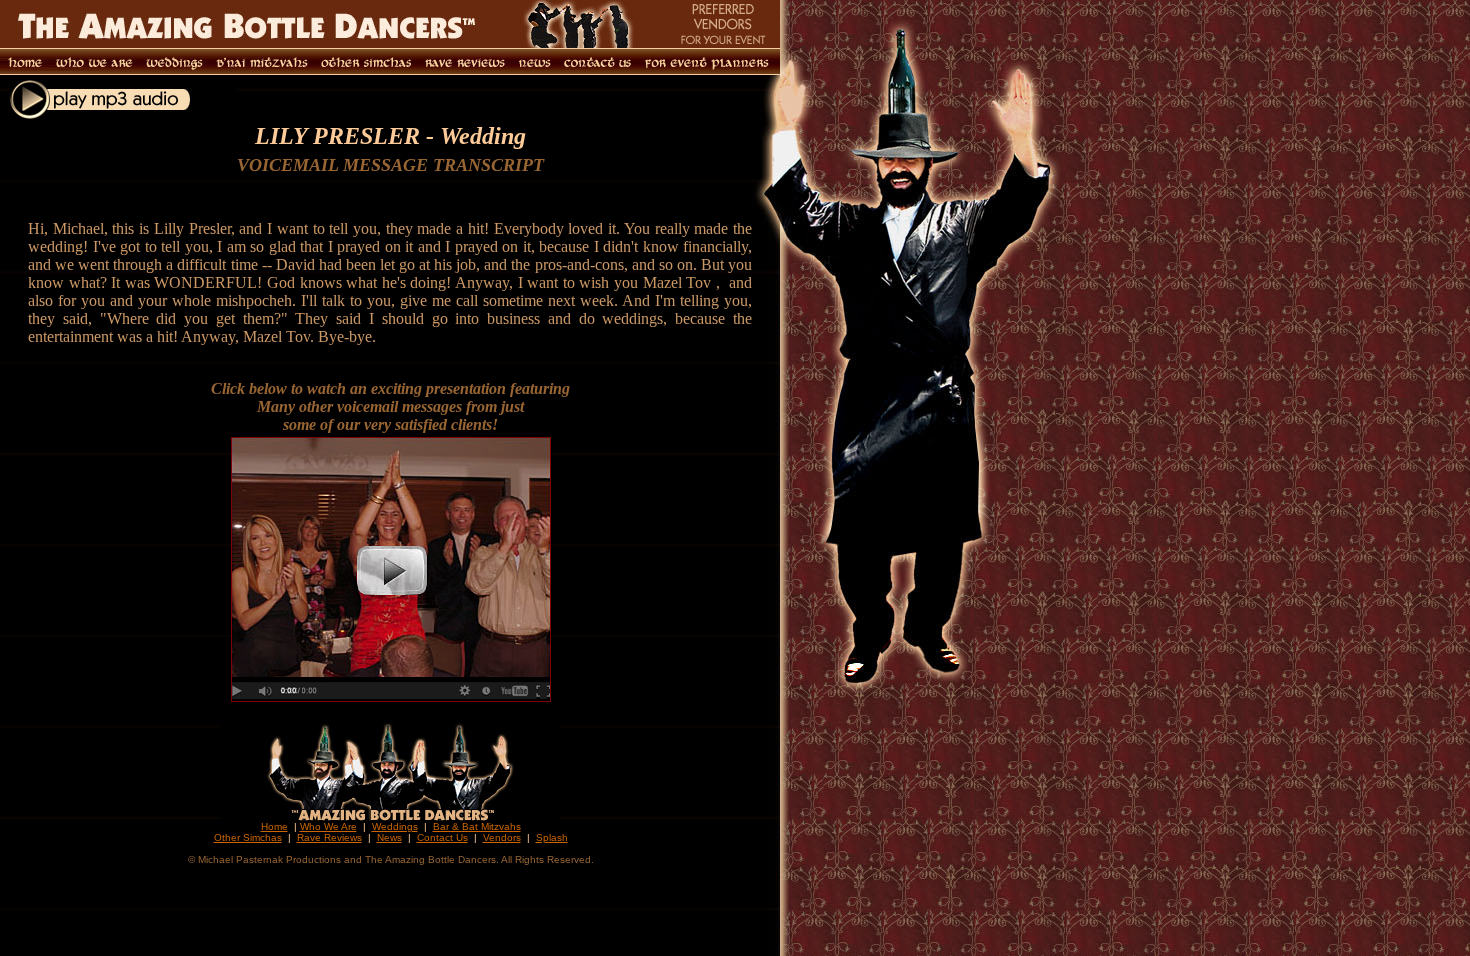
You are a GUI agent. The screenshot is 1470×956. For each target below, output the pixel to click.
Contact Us (442, 837)
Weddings (395, 826)
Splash (552, 837)
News (389, 837)
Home (274, 826)
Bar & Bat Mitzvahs (477, 826)
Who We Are (328, 826)
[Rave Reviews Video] (391, 696)
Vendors (502, 837)
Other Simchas (248, 837)
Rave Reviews (329, 837)
